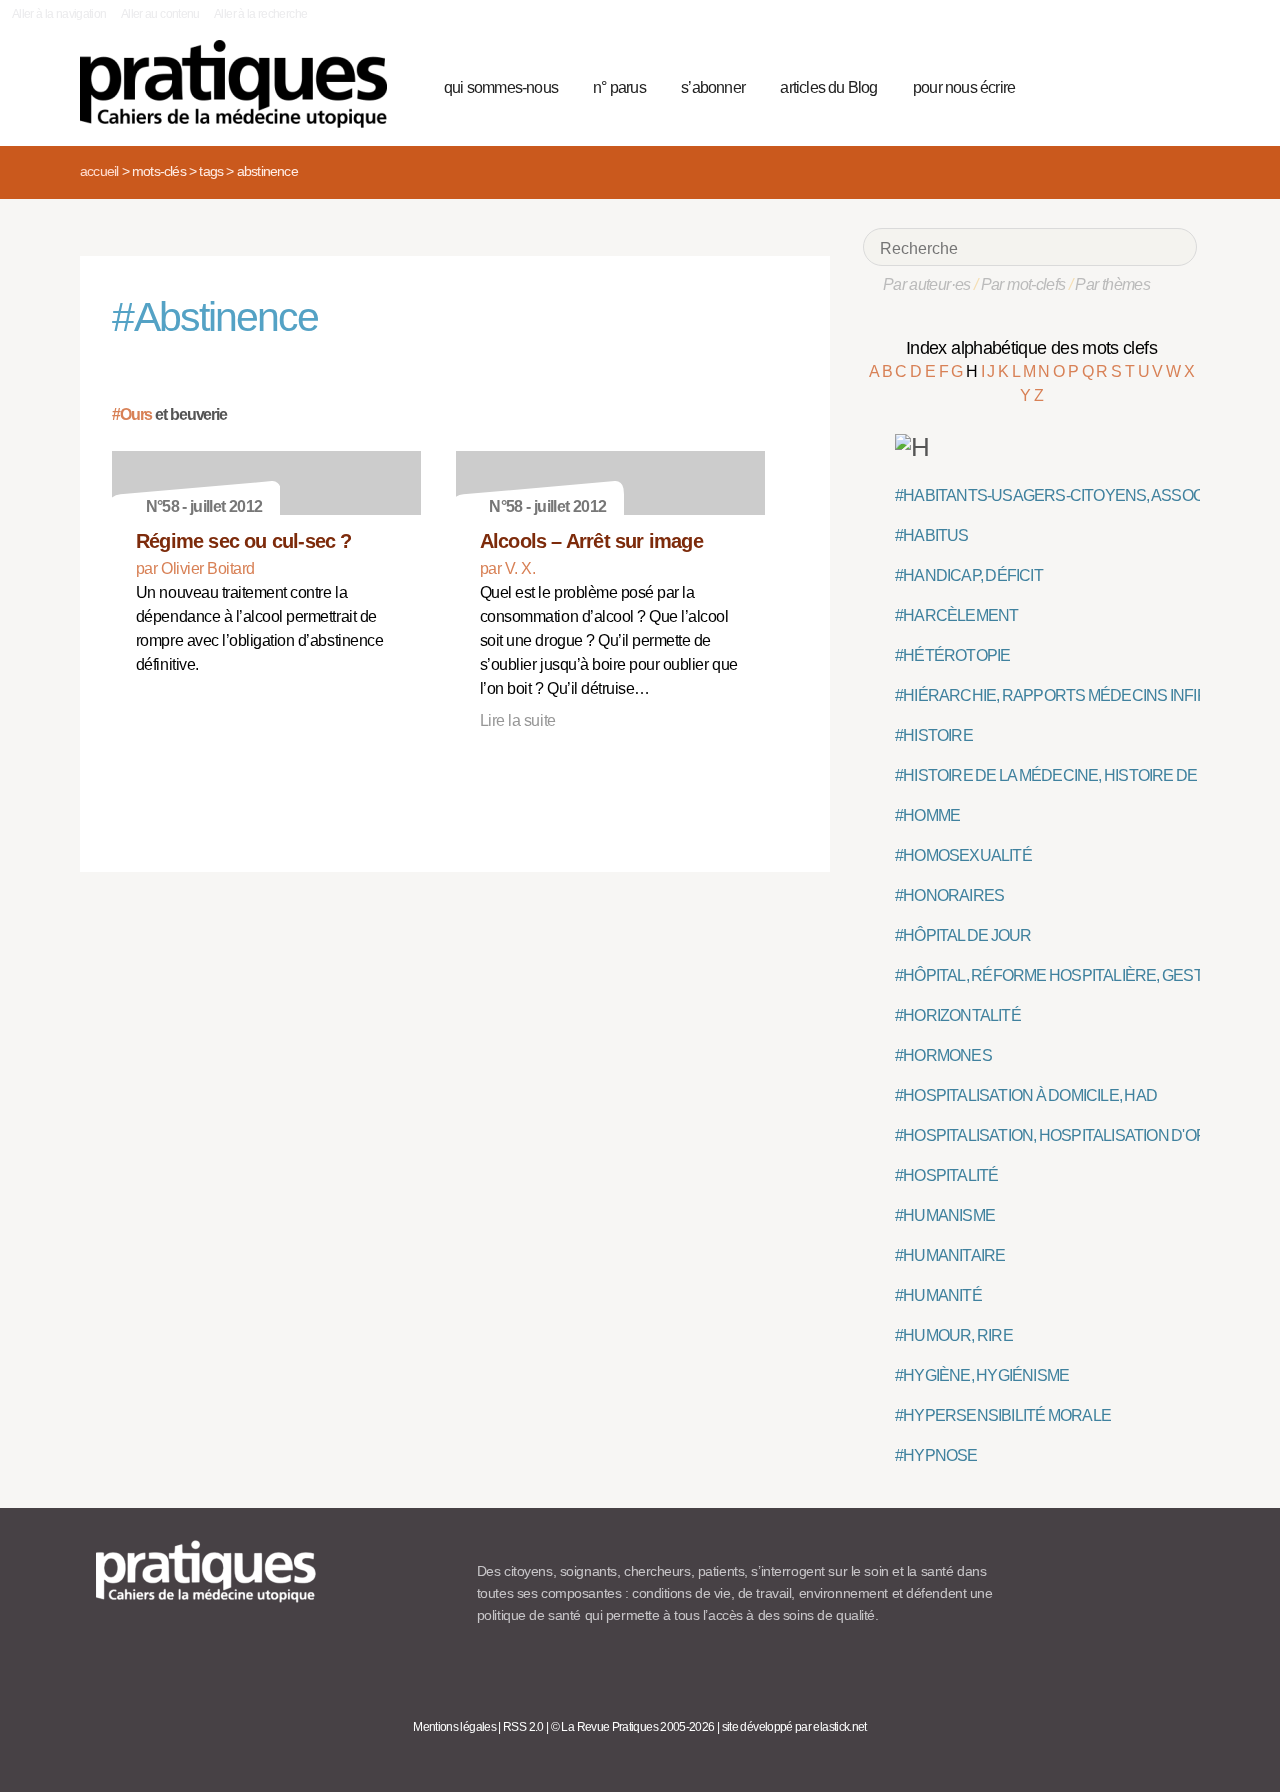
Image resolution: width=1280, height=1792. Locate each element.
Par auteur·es (927, 284)
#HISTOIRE (934, 735)
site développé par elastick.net (794, 1727)
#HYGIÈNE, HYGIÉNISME (982, 1375)
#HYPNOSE (936, 1455)
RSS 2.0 (523, 1727)
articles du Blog (828, 87)
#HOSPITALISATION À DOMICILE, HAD (1026, 1095)
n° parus (619, 87)
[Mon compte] (1142, 85)
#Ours (132, 414)
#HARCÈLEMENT (956, 615)
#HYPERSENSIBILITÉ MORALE (1003, 1415)
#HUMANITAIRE (950, 1255)
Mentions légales (454, 1727)
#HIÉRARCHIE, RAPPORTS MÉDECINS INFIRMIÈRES (1080, 695)
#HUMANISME (945, 1215)
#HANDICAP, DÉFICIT (969, 575)
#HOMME (927, 815)
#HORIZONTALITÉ (958, 1015)
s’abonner (713, 87)
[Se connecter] (1175, 85)
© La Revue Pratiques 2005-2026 (633, 1727)
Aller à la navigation (59, 14)
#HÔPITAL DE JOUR (963, 935)
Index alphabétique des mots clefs (1031, 348)
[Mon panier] (1106, 85)
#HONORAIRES (949, 895)
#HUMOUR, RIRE (954, 1335)
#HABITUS (932, 535)
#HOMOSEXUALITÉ (963, 855)
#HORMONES (943, 1055)
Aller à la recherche (260, 14)
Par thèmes (1112, 284)
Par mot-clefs (1023, 284)
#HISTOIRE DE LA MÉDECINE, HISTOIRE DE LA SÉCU (1078, 775)
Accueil (99, 171)
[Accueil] (241, 84)
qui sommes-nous (501, 87)
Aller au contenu (160, 14)
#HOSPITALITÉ (946, 1175)
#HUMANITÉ (938, 1295)
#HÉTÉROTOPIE (952, 655)
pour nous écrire (964, 87)
